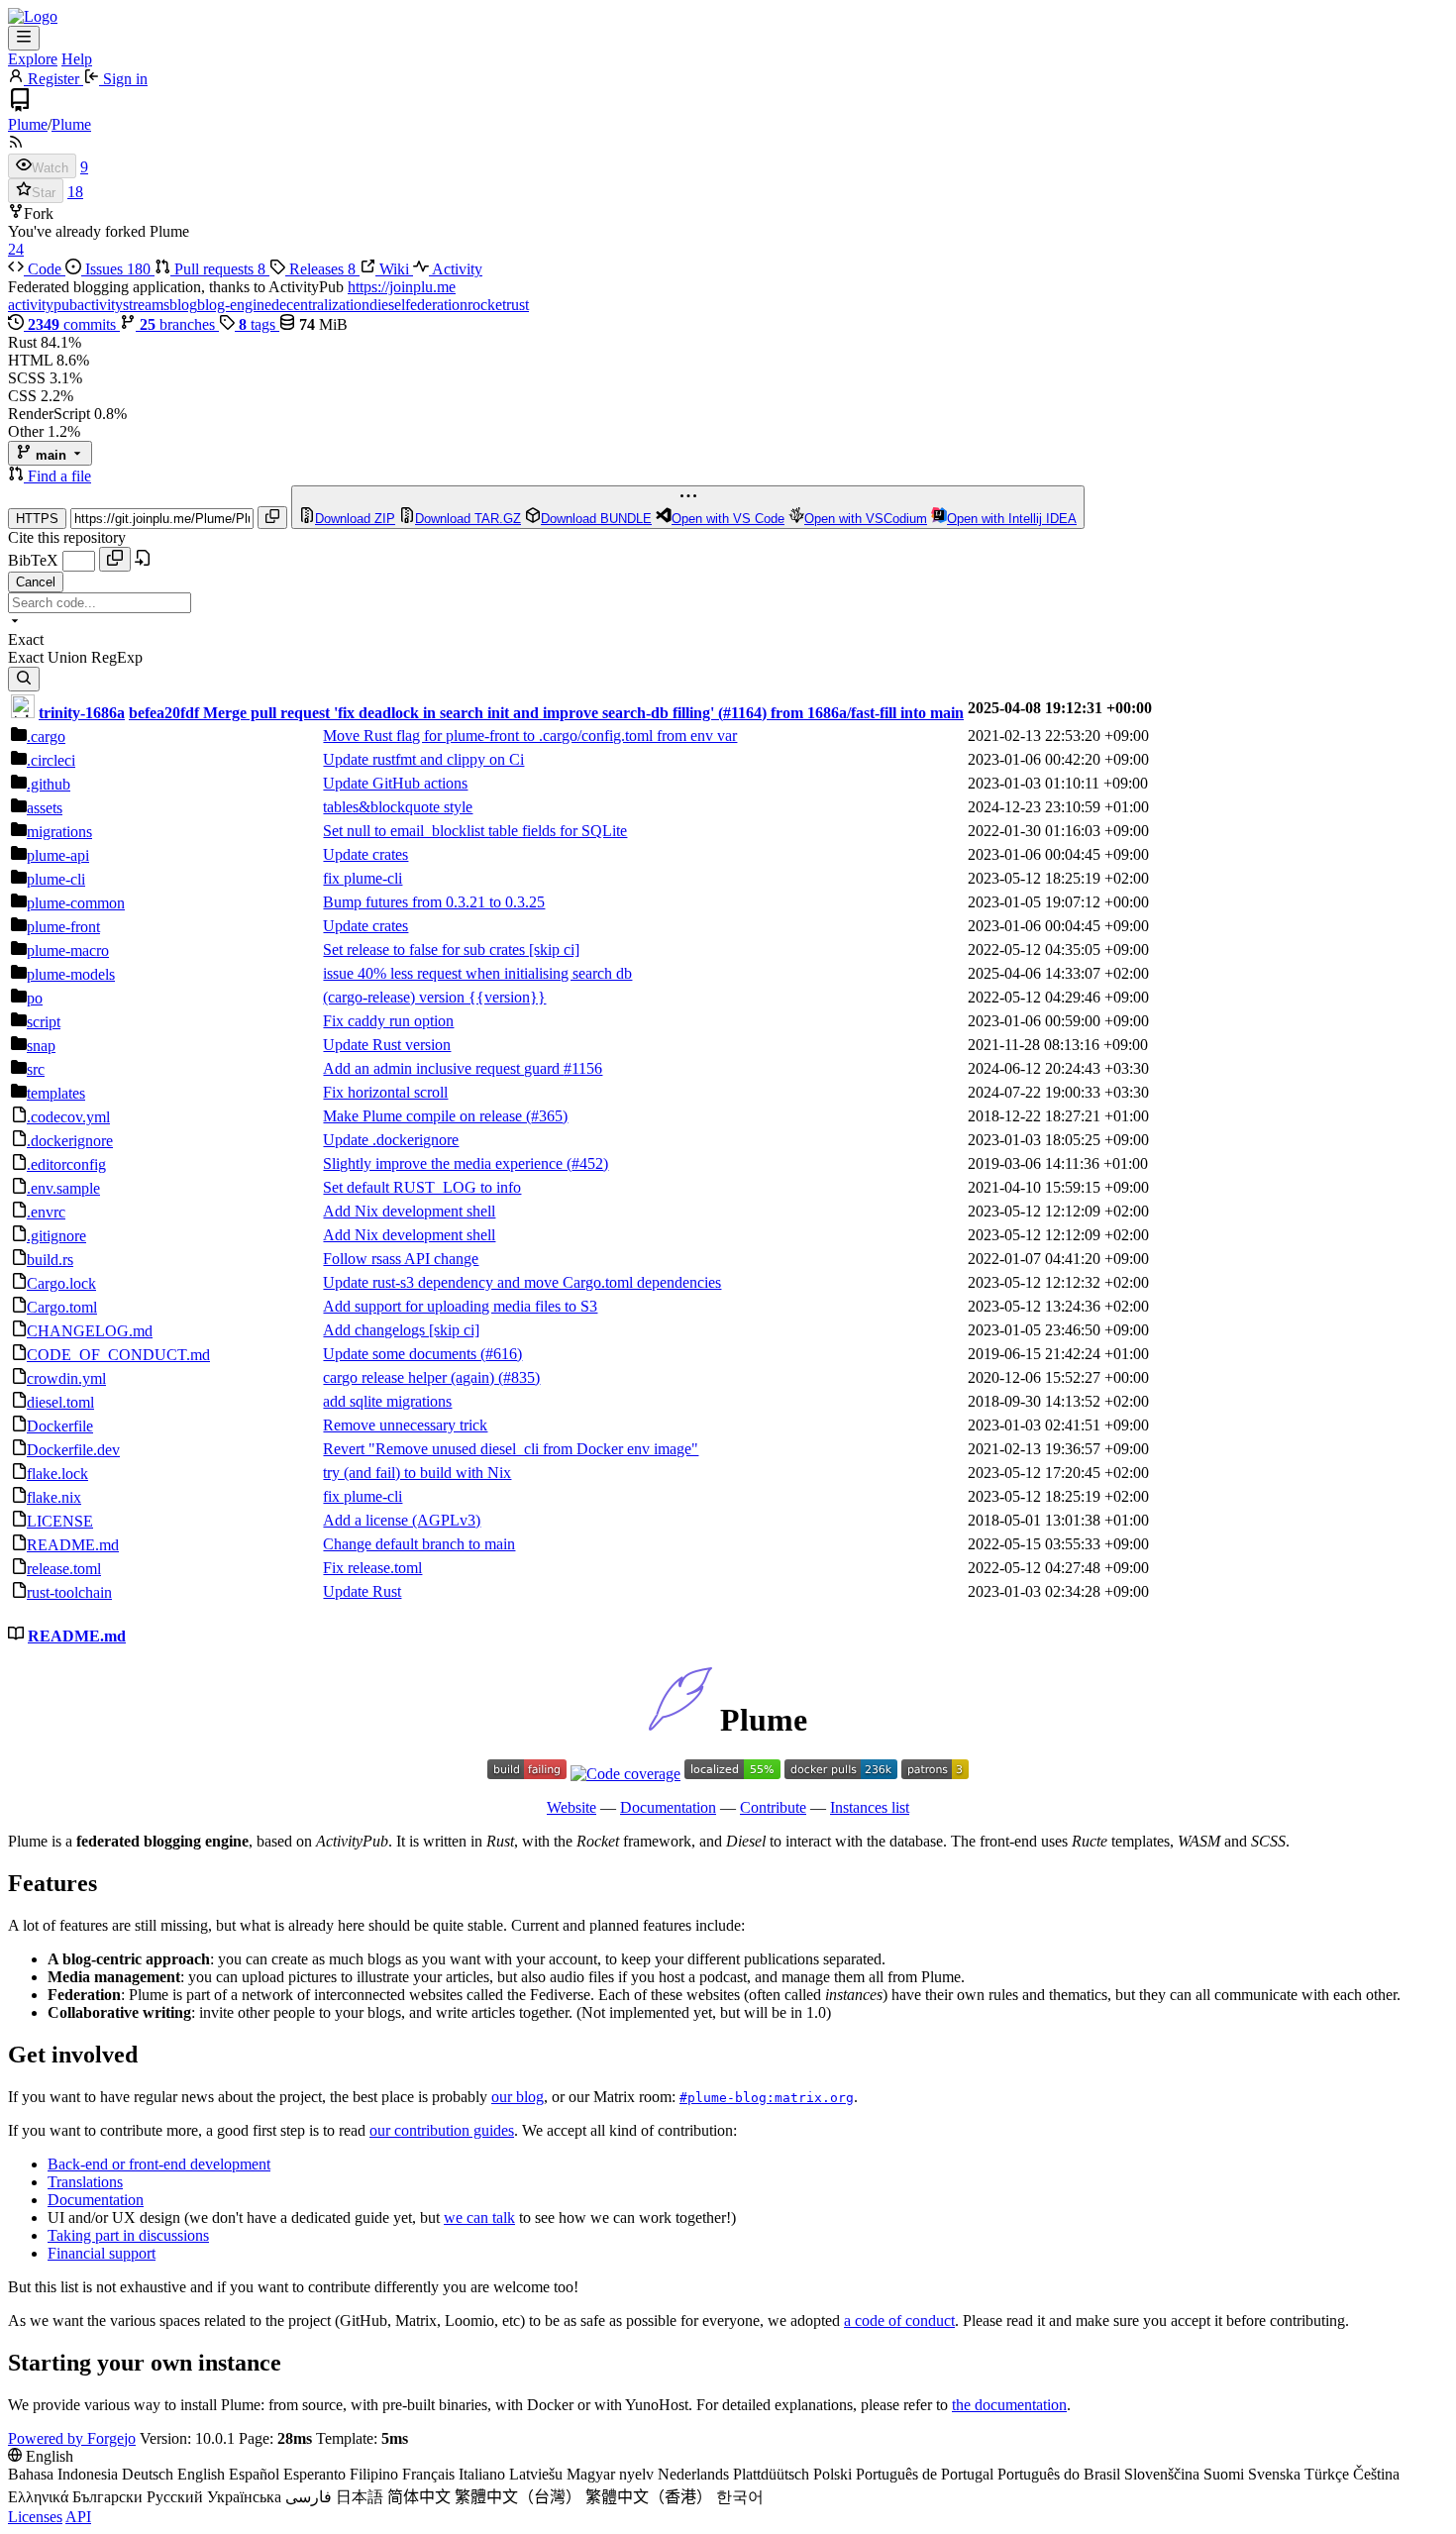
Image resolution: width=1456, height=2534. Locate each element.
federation (436, 305)
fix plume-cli (363, 878)
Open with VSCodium (866, 519)
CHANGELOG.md (90, 1331)
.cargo (46, 737)
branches (179, 324)
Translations (85, 2182)
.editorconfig (66, 1164)
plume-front (63, 927)
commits (74, 324)
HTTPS (37, 519)
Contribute (773, 1807)
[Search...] (24, 679)
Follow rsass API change (401, 1259)
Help (77, 59)
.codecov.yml (68, 1117)
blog (183, 305)
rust (518, 305)
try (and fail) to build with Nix (417, 1473)
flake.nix (54, 1497)
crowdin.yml (66, 1378)
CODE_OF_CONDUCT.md (118, 1355)
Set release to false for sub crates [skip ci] (451, 950)
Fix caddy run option (388, 1021)
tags (259, 324)
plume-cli (56, 879)
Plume (28, 124)
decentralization (320, 305)
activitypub (43, 305)
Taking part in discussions (128, 2235)
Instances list (870, 1807)
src (36, 1069)
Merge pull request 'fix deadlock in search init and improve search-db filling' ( (463, 713)
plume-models (71, 974)
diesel (387, 305)
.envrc (46, 1212)
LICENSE (60, 1521)
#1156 (583, 1068)
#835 (519, 1377)
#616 (501, 1354)
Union (69, 657)
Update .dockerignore (391, 1140)
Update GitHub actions (395, 783)
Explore (33, 59)
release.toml (64, 1569)
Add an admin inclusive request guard (443, 1068)
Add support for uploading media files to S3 (460, 1306)
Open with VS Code (728, 519)
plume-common (76, 903)
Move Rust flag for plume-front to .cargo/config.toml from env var (530, 736)
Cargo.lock (61, 1283)
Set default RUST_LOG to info (422, 1187)
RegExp (117, 657)
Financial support (102, 2253)
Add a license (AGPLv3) (402, 1520)
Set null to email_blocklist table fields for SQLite (475, 831)
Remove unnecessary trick (405, 1425)
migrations (59, 832)
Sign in (123, 79)
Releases (320, 269)
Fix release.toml (372, 1568)
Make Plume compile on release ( (427, 1116)
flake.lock (57, 1474)
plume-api (58, 855)
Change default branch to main (419, 1544)
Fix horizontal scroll (385, 1092)
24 (16, 249)
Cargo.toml (62, 1307)
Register (53, 79)
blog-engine (234, 305)
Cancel (36, 582)
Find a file (59, 476)
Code (45, 269)
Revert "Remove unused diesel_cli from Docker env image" (511, 1449)
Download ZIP (355, 519)
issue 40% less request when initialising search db (477, 973)
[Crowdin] (732, 1774)
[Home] (33, 16)
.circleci (51, 760)
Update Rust (362, 1591)
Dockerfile (60, 1426)
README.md (73, 1545)
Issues (116, 269)
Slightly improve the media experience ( (447, 1163)
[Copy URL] (272, 518)
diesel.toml (60, 1402)
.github (49, 784)
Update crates (365, 854)
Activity (456, 269)
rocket (487, 305)
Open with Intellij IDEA (1012, 519)
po (35, 998)
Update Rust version (387, 1045)
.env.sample (63, 1188)
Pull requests (218, 269)
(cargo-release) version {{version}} (434, 997)
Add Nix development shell (409, 1211)
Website (572, 1807)
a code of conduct (899, 2321)
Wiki (394, 269)
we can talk (479, 2217)
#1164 (742, 713)
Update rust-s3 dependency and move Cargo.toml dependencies (522, 1282)
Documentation (668, 1807)
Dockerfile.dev (73, 1450)
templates (56, 1093)
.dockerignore (70, 1141)
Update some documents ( (404, 1354)
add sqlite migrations (387, 1401)
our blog (518, 2097)
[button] (18, 476)
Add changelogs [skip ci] (401, 1330)
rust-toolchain (69, 1592)
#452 (587, 1163)
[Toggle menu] (24, 38)
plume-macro (68, 950)
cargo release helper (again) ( (413, 1377)
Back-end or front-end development (159, 2164)
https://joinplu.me (402, 287)
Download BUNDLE (596, 519)
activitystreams (123, 305)
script (44, 1022)
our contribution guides (442, 2130)
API (78, 2517)
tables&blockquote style (398, 807)
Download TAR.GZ (468, 519)
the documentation (1009, 2405)
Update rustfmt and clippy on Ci (423, 759)
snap (41, 1046)
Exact (28, 657)
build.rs (50, 1260)
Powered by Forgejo (72, 2438)
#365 (547, 1116)
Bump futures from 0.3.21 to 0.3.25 (434, 902)
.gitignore (56, 1236)
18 (75, 192)
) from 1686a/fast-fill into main (863, 713)
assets (45, 808)
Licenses (35, 2517)
